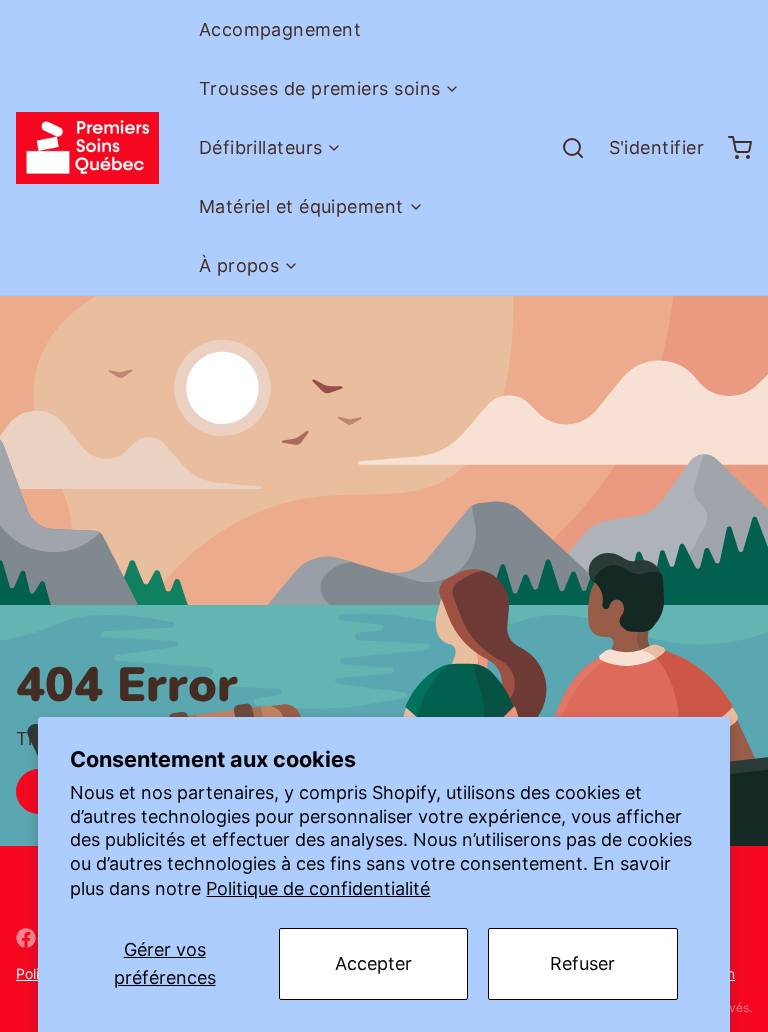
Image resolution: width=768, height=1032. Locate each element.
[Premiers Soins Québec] (87, 148)
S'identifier (656, 147)
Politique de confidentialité (318, 888)
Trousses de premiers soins (320, 88)
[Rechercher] (565, 148)
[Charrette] (732, 148)
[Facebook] (26, 938)
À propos (239, 265)
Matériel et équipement (301, 206)
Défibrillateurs (261, 147)
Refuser (582, 963)
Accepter (373, 963)
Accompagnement (280, 29)
